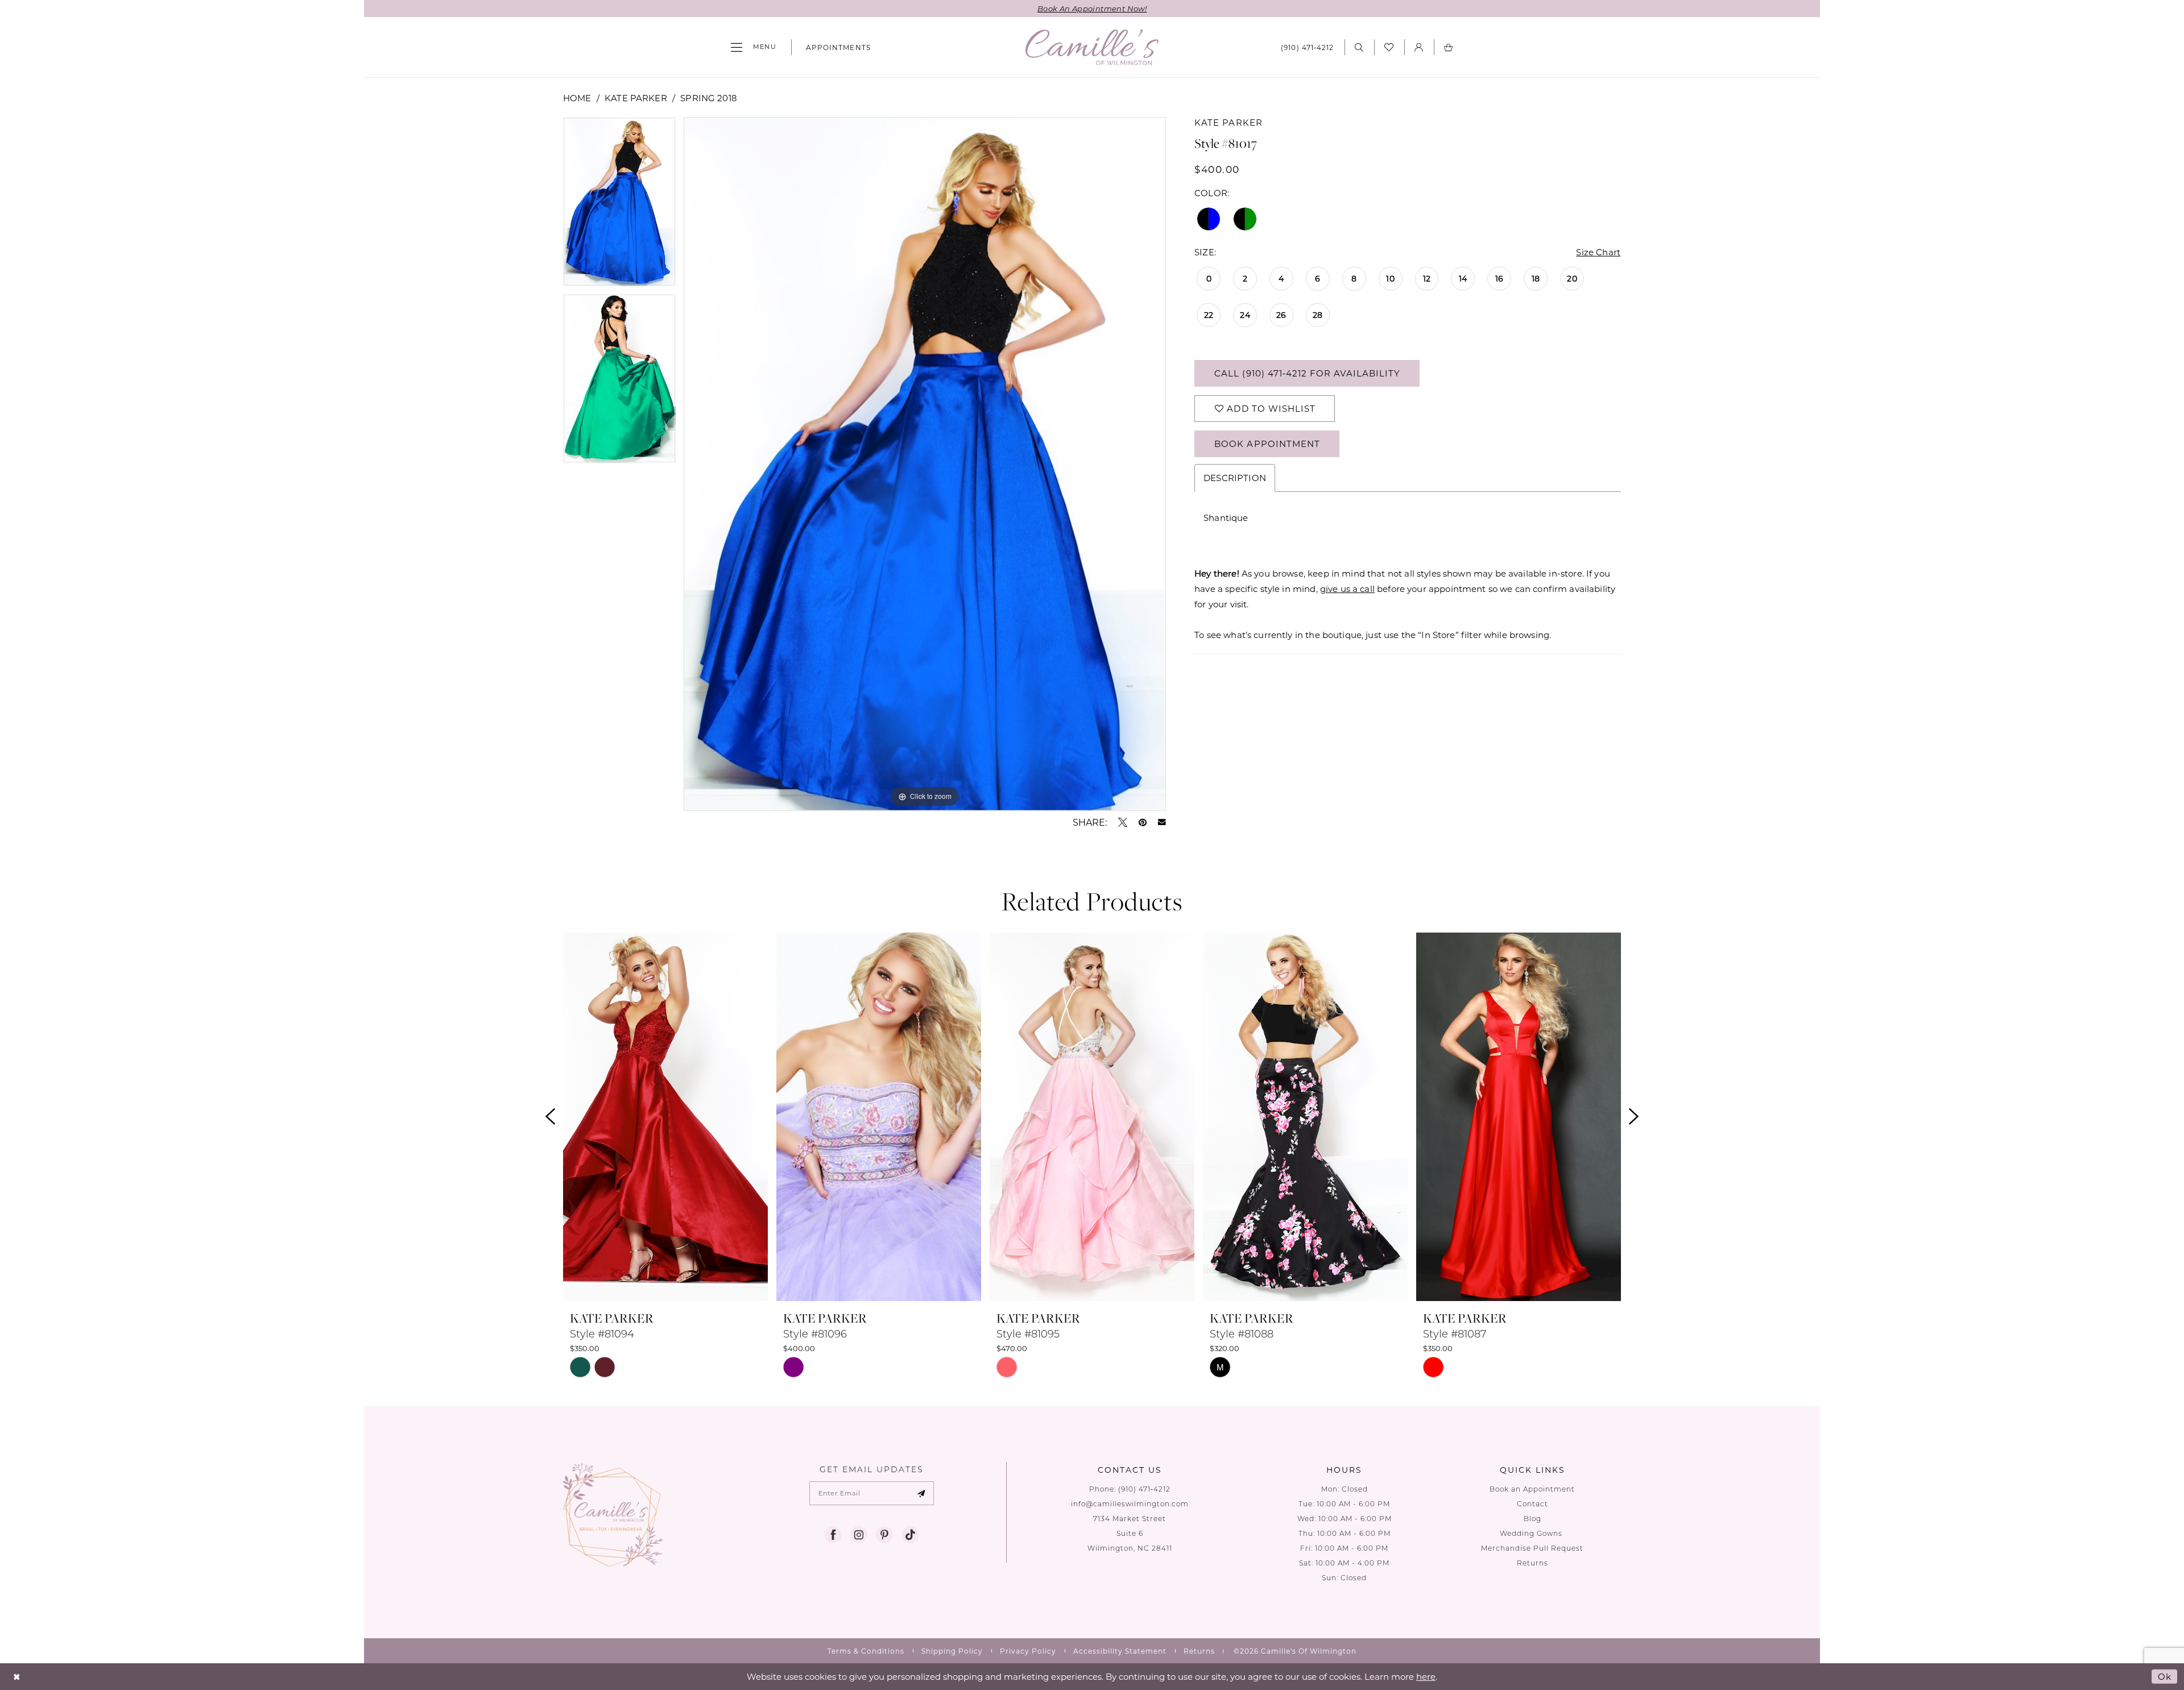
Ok (2165, 1676)
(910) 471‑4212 (1144, 1489)
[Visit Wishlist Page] (1389, 47)
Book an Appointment (1532, 1489)
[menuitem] (754, 47)
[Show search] (1359, 47)
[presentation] (665, 1117)
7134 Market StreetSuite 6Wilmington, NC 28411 (1130, 1533)
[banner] (1092, 47)
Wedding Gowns (1532, 1533)
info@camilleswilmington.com (1130, 1504)
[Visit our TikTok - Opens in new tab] (910, 1535)
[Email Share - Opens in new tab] (1162, 822)
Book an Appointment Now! (1092, 8)
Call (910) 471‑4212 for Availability (1307, 373)
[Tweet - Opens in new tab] (1123, 822)
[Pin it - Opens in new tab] (1143, 822)
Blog (1532, 1519)
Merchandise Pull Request (1532, 1548)
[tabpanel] (619, 206)
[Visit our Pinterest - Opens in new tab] (884, 1535)
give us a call (1347, 589)
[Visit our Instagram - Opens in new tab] (859, 1535)
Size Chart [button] (1598, 252)
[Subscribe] (922, 1493)
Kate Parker (636, 98)
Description (1235, 478)
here (1426, 1676)
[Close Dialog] (17, 1677)
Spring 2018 (709, 98)
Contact (1532, 1504)
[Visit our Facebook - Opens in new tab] (833, 1535)
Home (577, 98)
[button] (754, 47)
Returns (1532, 1563)
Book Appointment (1267, 444)
